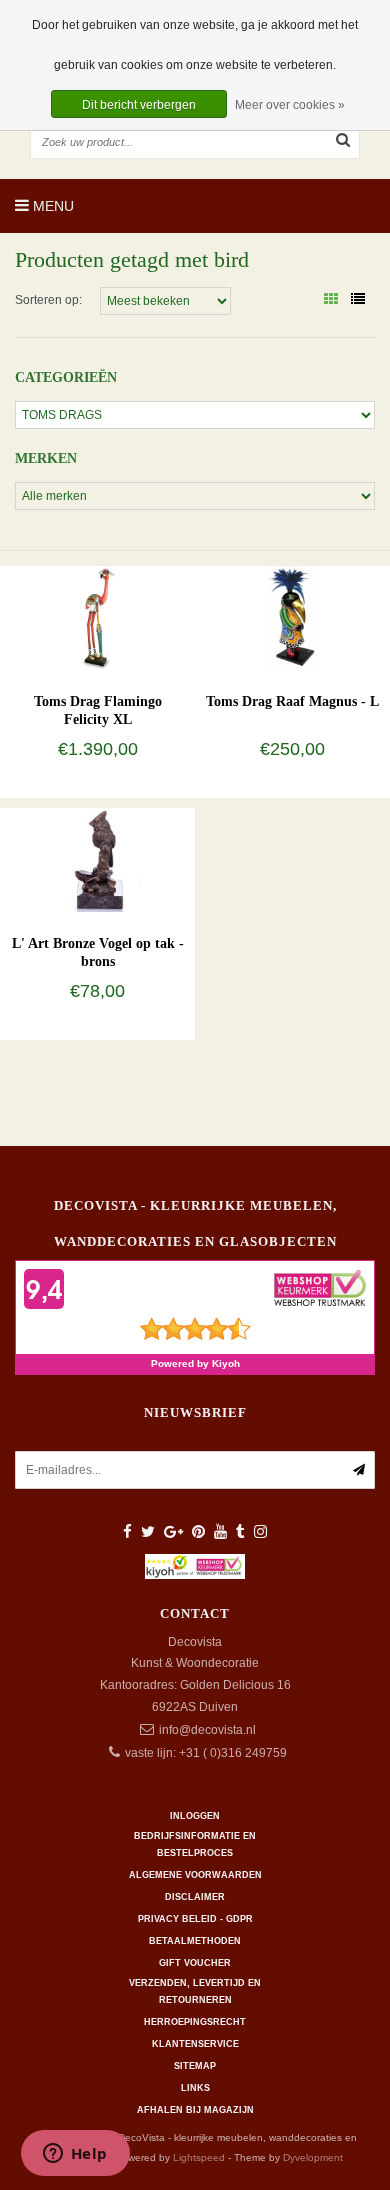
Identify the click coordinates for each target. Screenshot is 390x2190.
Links (195, 2088)
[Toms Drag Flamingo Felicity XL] (97, 617)
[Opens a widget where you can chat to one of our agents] (75, 2155)
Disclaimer (195, 1897)
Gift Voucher (195, 1963)
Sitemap (195, 2066)
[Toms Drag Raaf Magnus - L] (292, 617)
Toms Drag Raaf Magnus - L (292, 701)
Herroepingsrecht (195, 2022)
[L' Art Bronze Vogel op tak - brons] (97, 859)
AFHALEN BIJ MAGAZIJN (195, 2110)
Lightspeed (199, 2157)
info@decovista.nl (207, 1730)
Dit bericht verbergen (139, 105)
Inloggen (195, 1816)
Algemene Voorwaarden (195, 1875)
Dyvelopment (313, 2157)
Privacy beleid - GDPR (195, 1919)
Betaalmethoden (195, 1941)
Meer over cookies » (290, 105)
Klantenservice (195, 2044)
